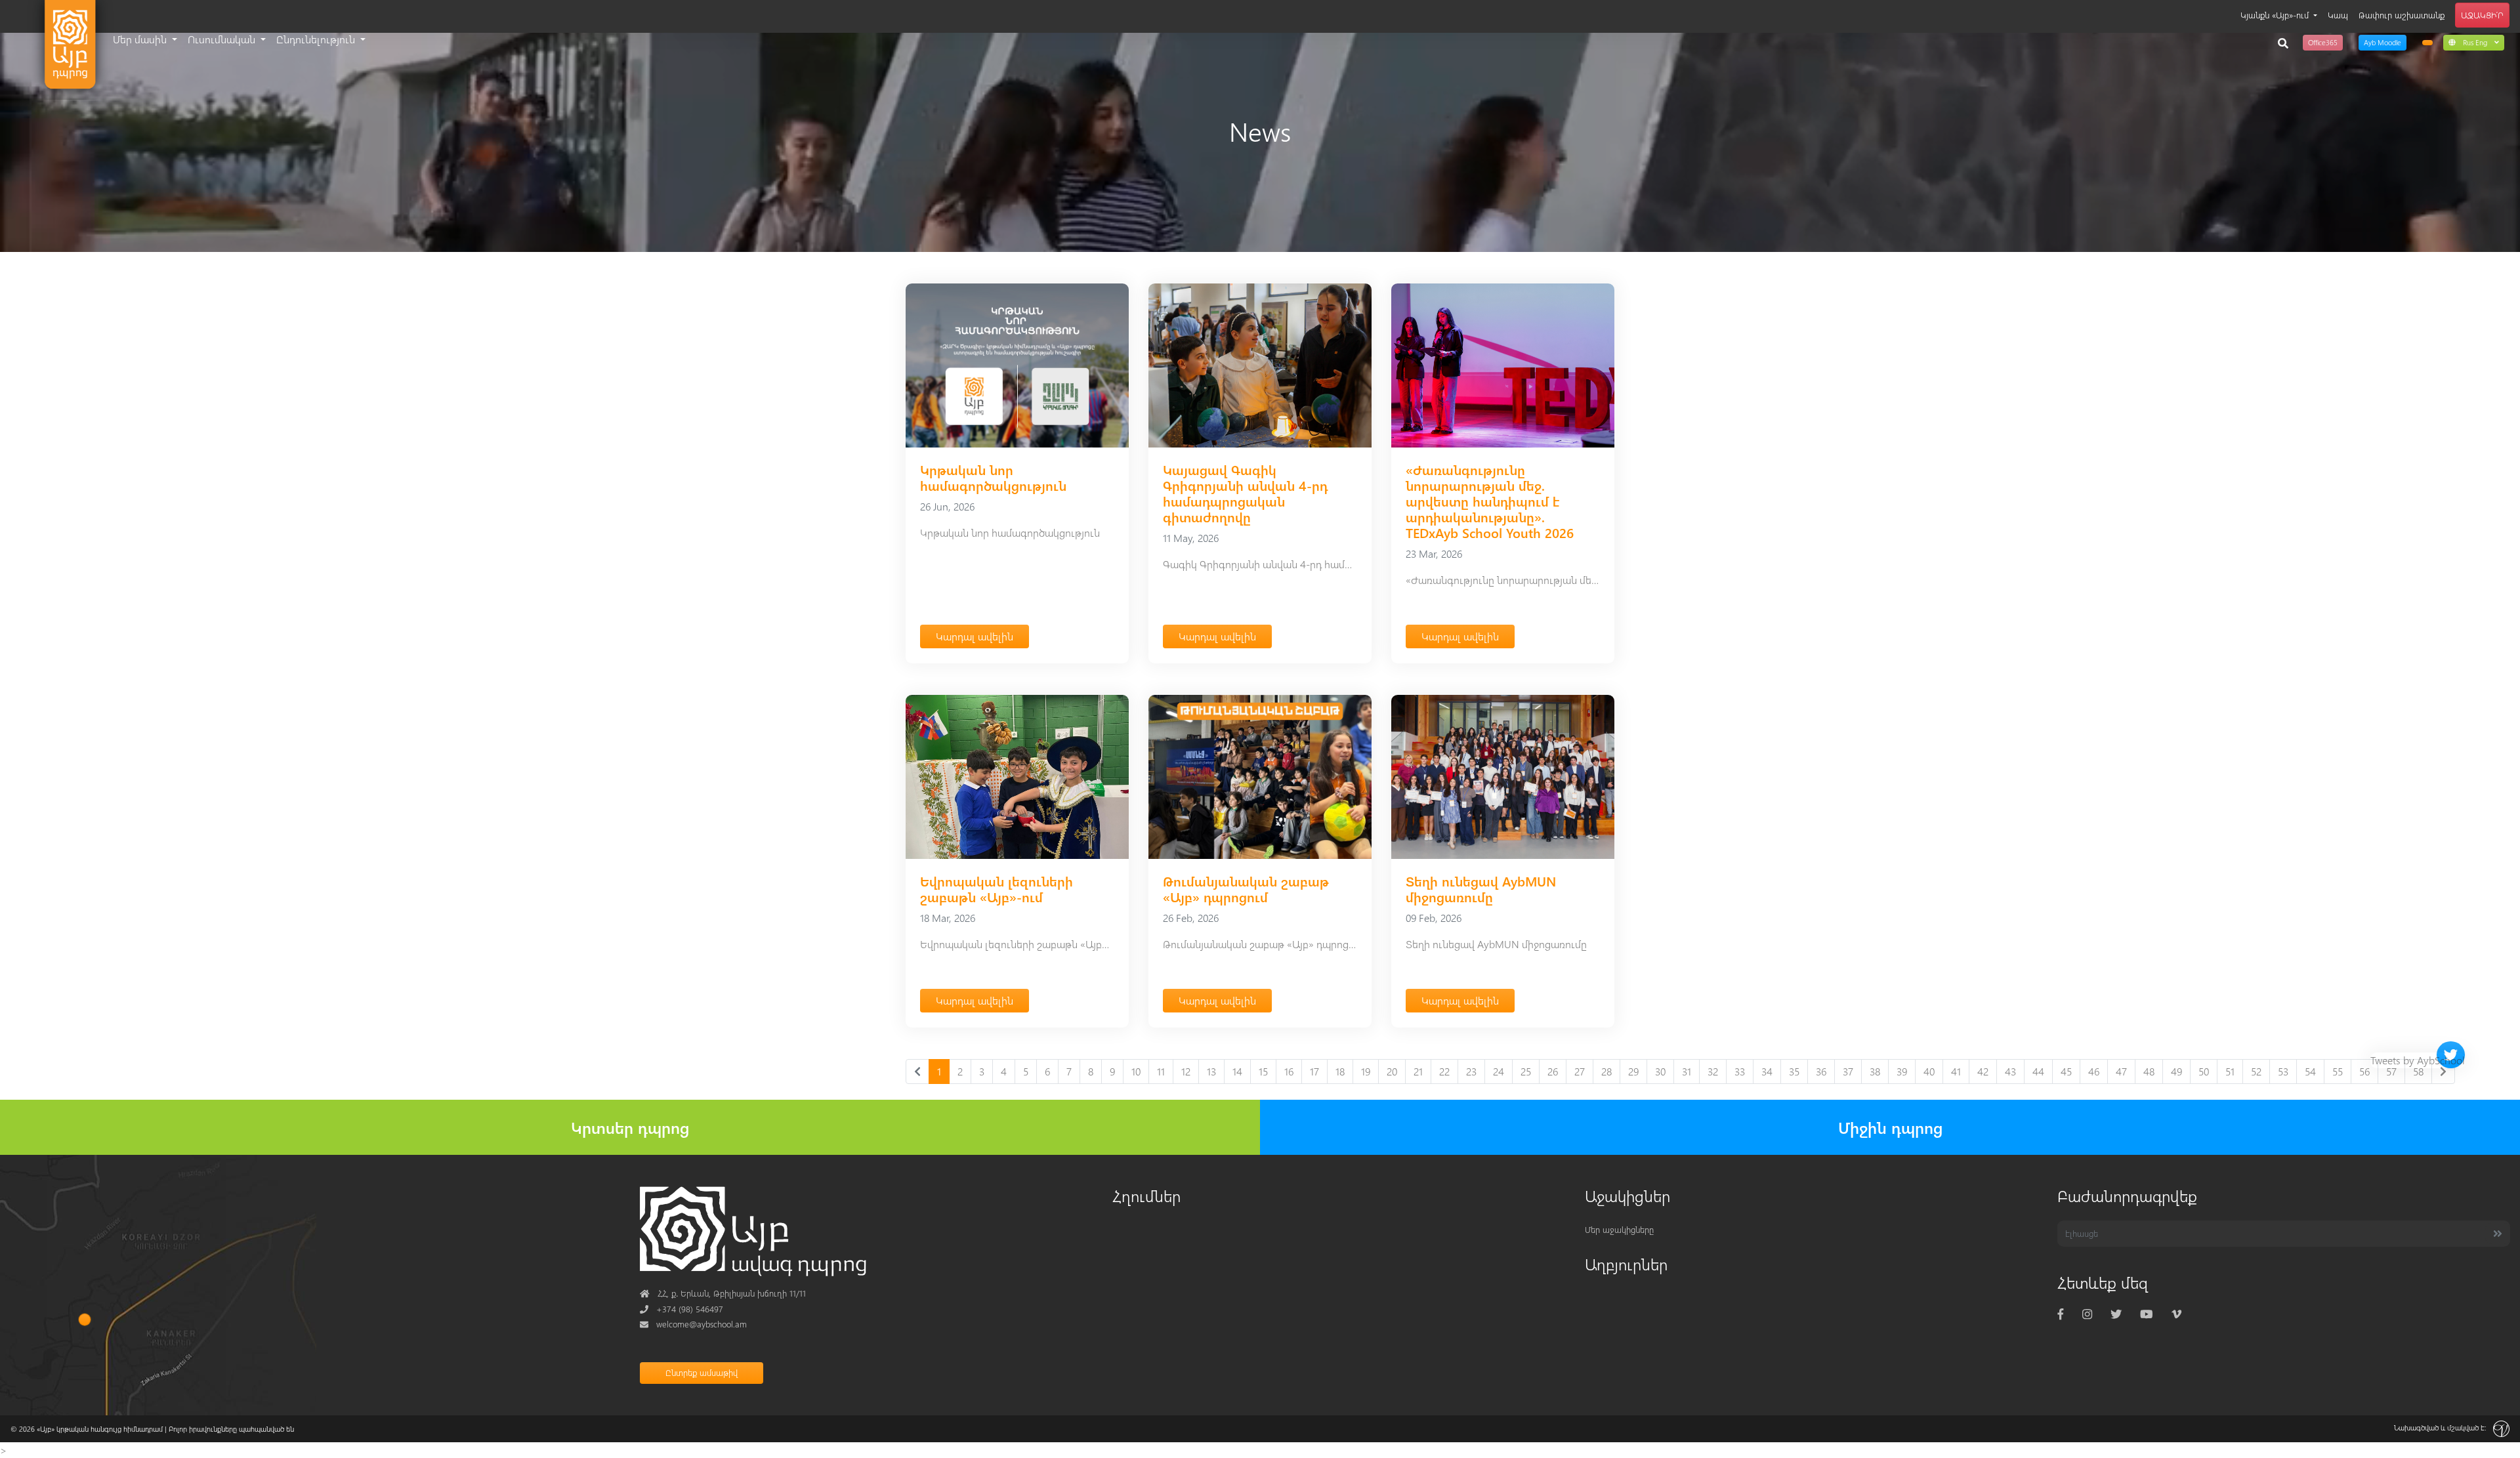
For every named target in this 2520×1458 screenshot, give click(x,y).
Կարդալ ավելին (975, 636)
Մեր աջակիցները (1619, 1229)
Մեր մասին (141, 39)
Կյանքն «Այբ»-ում (2276, 15)
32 (1713, 1071)
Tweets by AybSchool (2418, 1060)
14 (1237, 1071)
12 (1186, 1071)
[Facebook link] (2061, 1314)
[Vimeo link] (2176, 1314)
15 (1263, 1071)
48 (2149, 1071)
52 (2256, 1071)
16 (1289, 1071)
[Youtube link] (2146, 1314)
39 (1902, 1071)
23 (1471, 1071)
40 (1929, 1071)
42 (1983, 1071)
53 (2283, 1071)
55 (2338, 1071)
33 (1740, 1071)
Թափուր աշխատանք (2402, 15)
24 (1499, 1071)
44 (2038, 1071)
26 (1553, 1071)
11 (1161, 1071)
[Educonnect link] (2427, 43)
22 (1444, 1071)
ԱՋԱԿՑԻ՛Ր (2482, 15)
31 (1687, 1071)
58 (2418, 1071)
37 (1848, 1071)
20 (1392, 1071)
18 (1340, 1071)
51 (2230, 1071)
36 (1821, 1071)
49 (2176, 1071)
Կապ (2338, 15)
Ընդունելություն (317, 39)
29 (1633, 1071)
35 (1794, 1071)
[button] (2474, 42)
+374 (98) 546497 (682, 1309)
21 (1418, 1071)
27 (1580, 1071)
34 (1767, 1071)
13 (1211, 1071)
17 (1314, 1071)
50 (2204, 1071)
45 (2066, 1071)
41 (1956, 1071)
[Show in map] (85, 1319)
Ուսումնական (223, 39)
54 (2310, 1071)
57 (2391, 1071)
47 (2121, 1071)
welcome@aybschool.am (693, 1324)
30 (1660, 1071)
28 (1606, 1071)
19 (1366, 1071)
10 (1136, 1071)
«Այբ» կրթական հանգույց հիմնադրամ (100, 1429)
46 (2094, 1071)
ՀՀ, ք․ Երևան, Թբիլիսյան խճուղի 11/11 (723, 1293)
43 (2010, 1071)
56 (2364, 1071)
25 (1526, 1071)
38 (1875, 1071)
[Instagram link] (2087, 1314)
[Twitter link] (2116, 1314)
